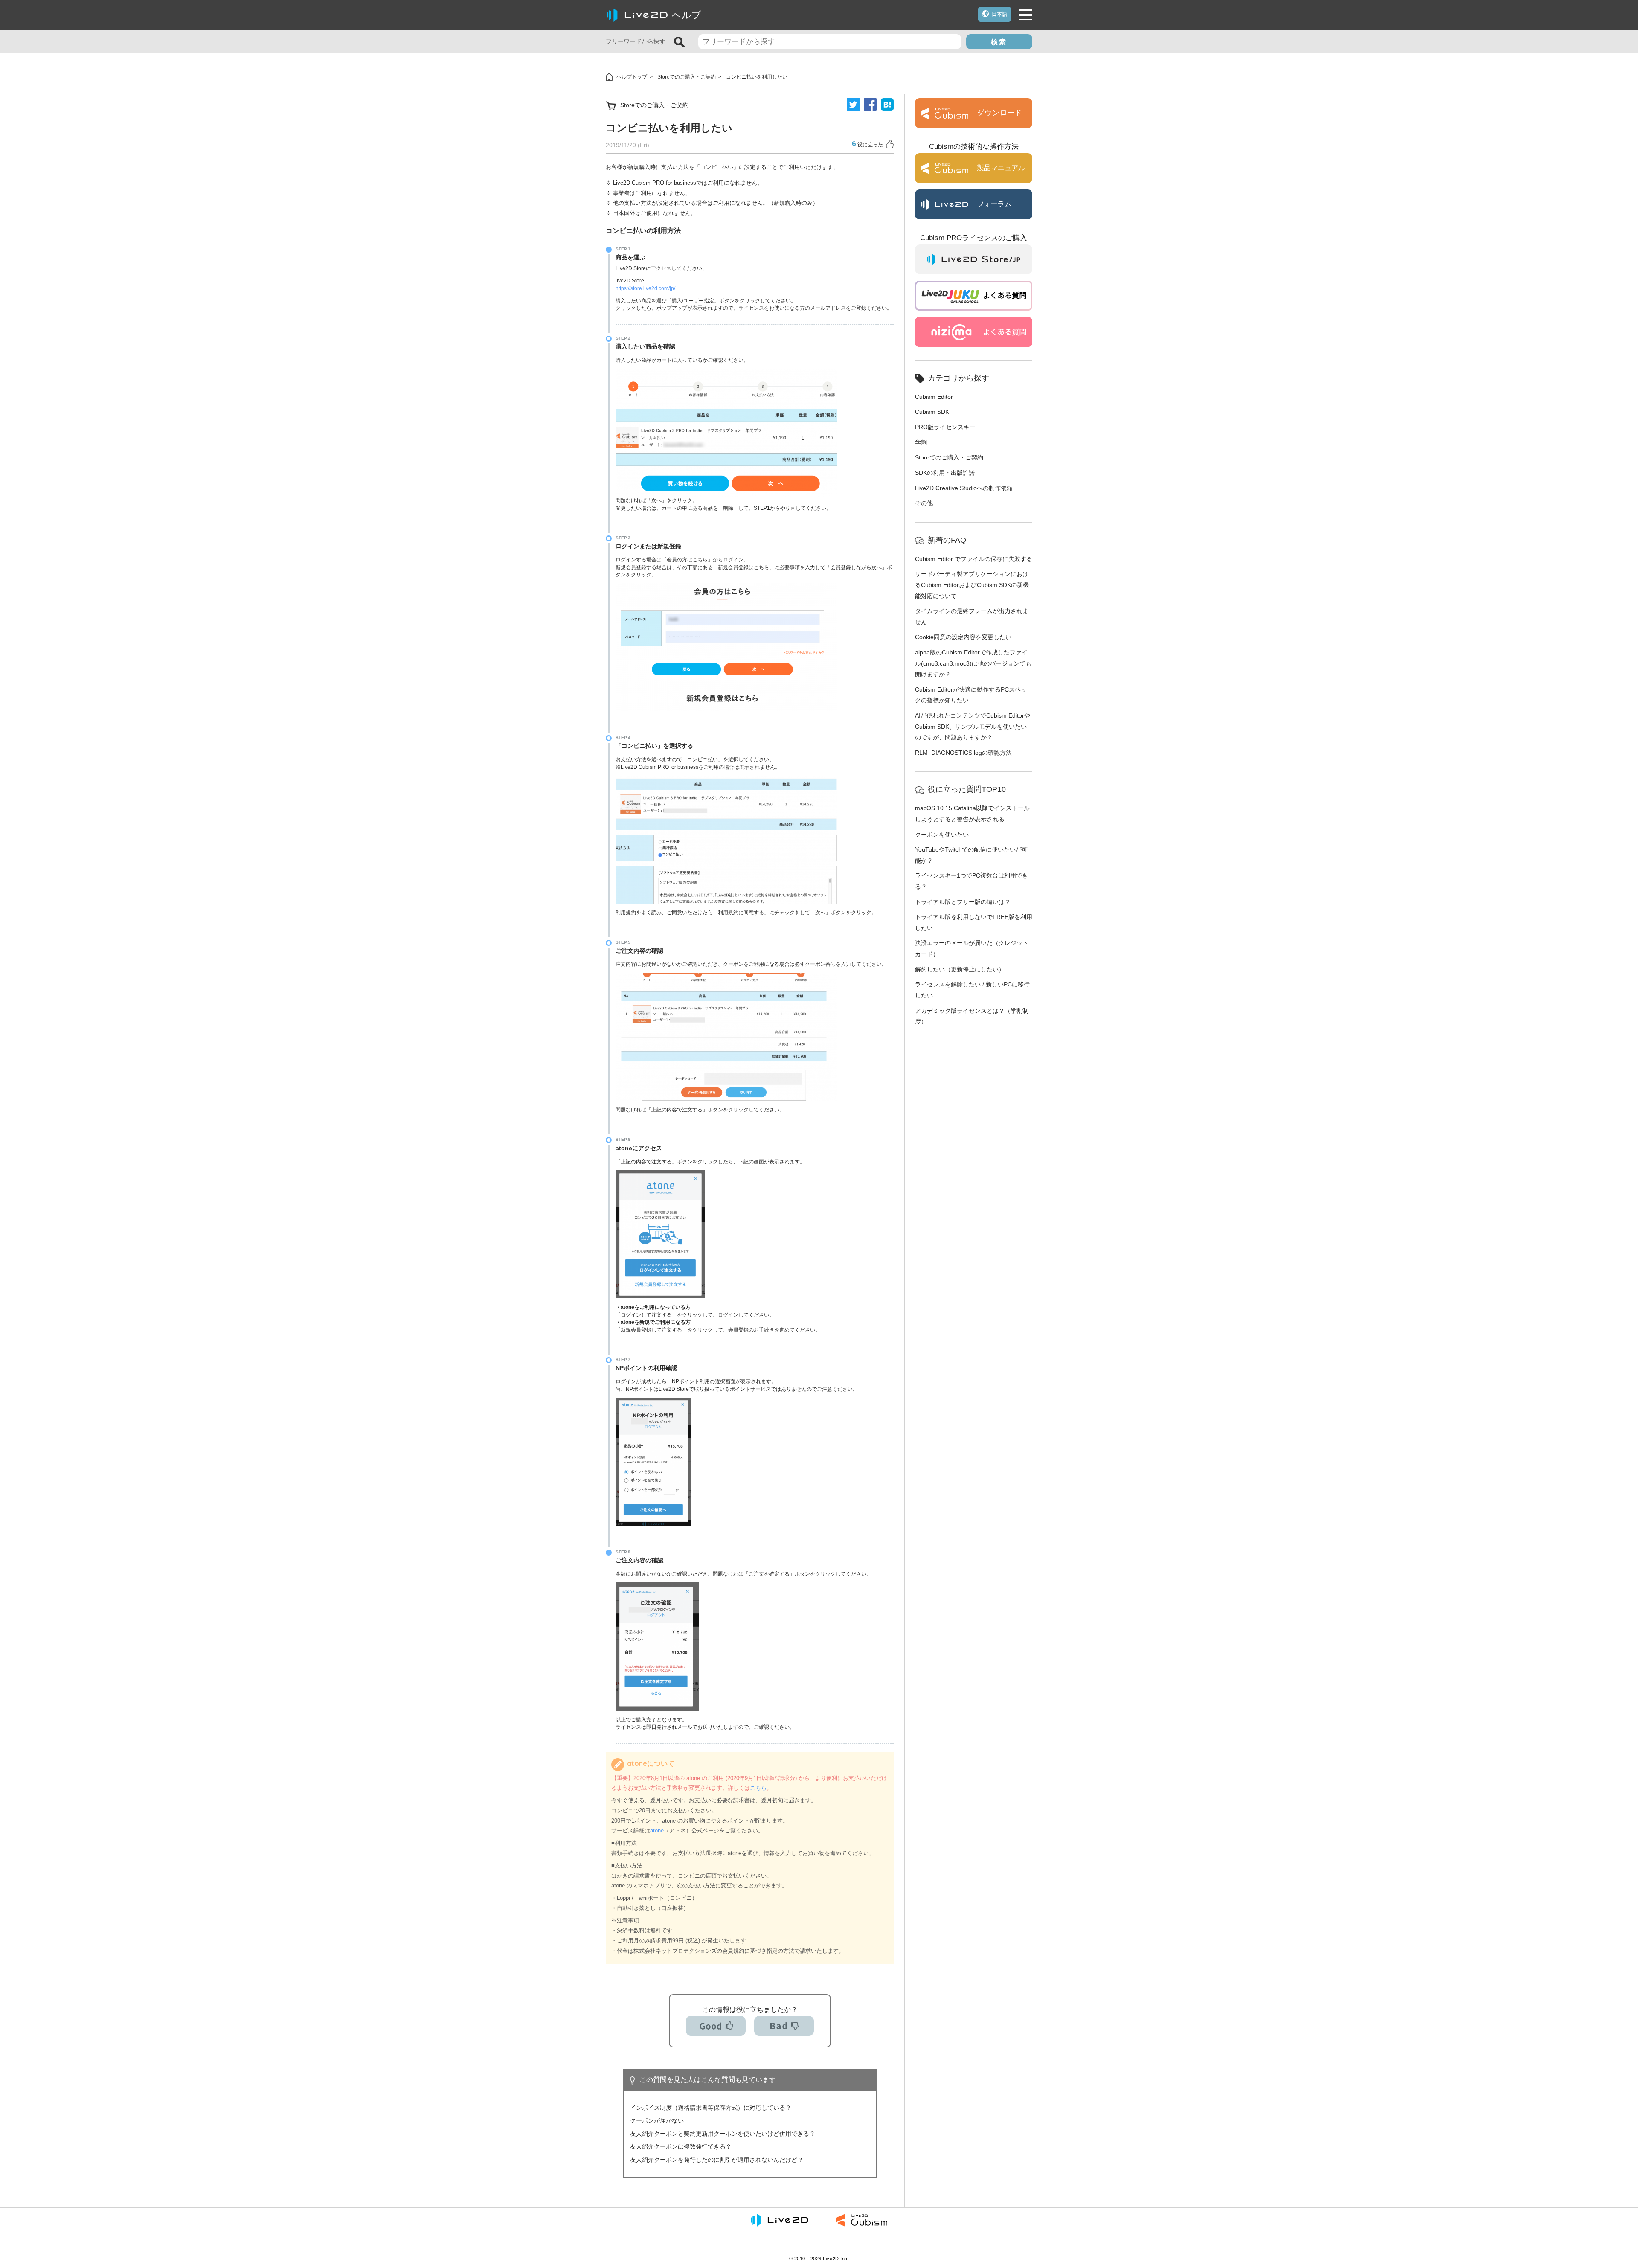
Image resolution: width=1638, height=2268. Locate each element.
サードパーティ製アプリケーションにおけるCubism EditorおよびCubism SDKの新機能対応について (972, 585)
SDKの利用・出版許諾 (945, 473)
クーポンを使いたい (942, 835)
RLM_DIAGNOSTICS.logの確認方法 (963, 753)
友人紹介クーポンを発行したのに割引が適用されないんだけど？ (717, 2160)
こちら (758, 1788)
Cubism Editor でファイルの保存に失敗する (974, 559)
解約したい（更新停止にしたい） (960, 969)
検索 (999, 42)
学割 (921, 442)
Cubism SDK (932, 412)
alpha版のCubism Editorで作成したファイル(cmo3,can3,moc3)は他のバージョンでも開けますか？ (973, 663)
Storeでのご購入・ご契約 (687, 77)
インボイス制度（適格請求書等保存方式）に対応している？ (711, 2108)
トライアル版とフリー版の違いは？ (963, 902)
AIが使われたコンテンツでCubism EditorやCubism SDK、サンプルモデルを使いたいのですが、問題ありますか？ (973, 726)
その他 (924, 503)
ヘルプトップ (632, 77)
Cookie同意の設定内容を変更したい (963, 637)
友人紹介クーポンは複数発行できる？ (681, 2146)
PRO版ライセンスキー (945, 427)
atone (657, 1830)
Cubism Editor (934, 397)
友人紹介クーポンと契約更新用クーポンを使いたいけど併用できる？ (723, 2134)
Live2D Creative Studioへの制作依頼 (964, 488)
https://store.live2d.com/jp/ (645, 288)
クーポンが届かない (657, 2120)
